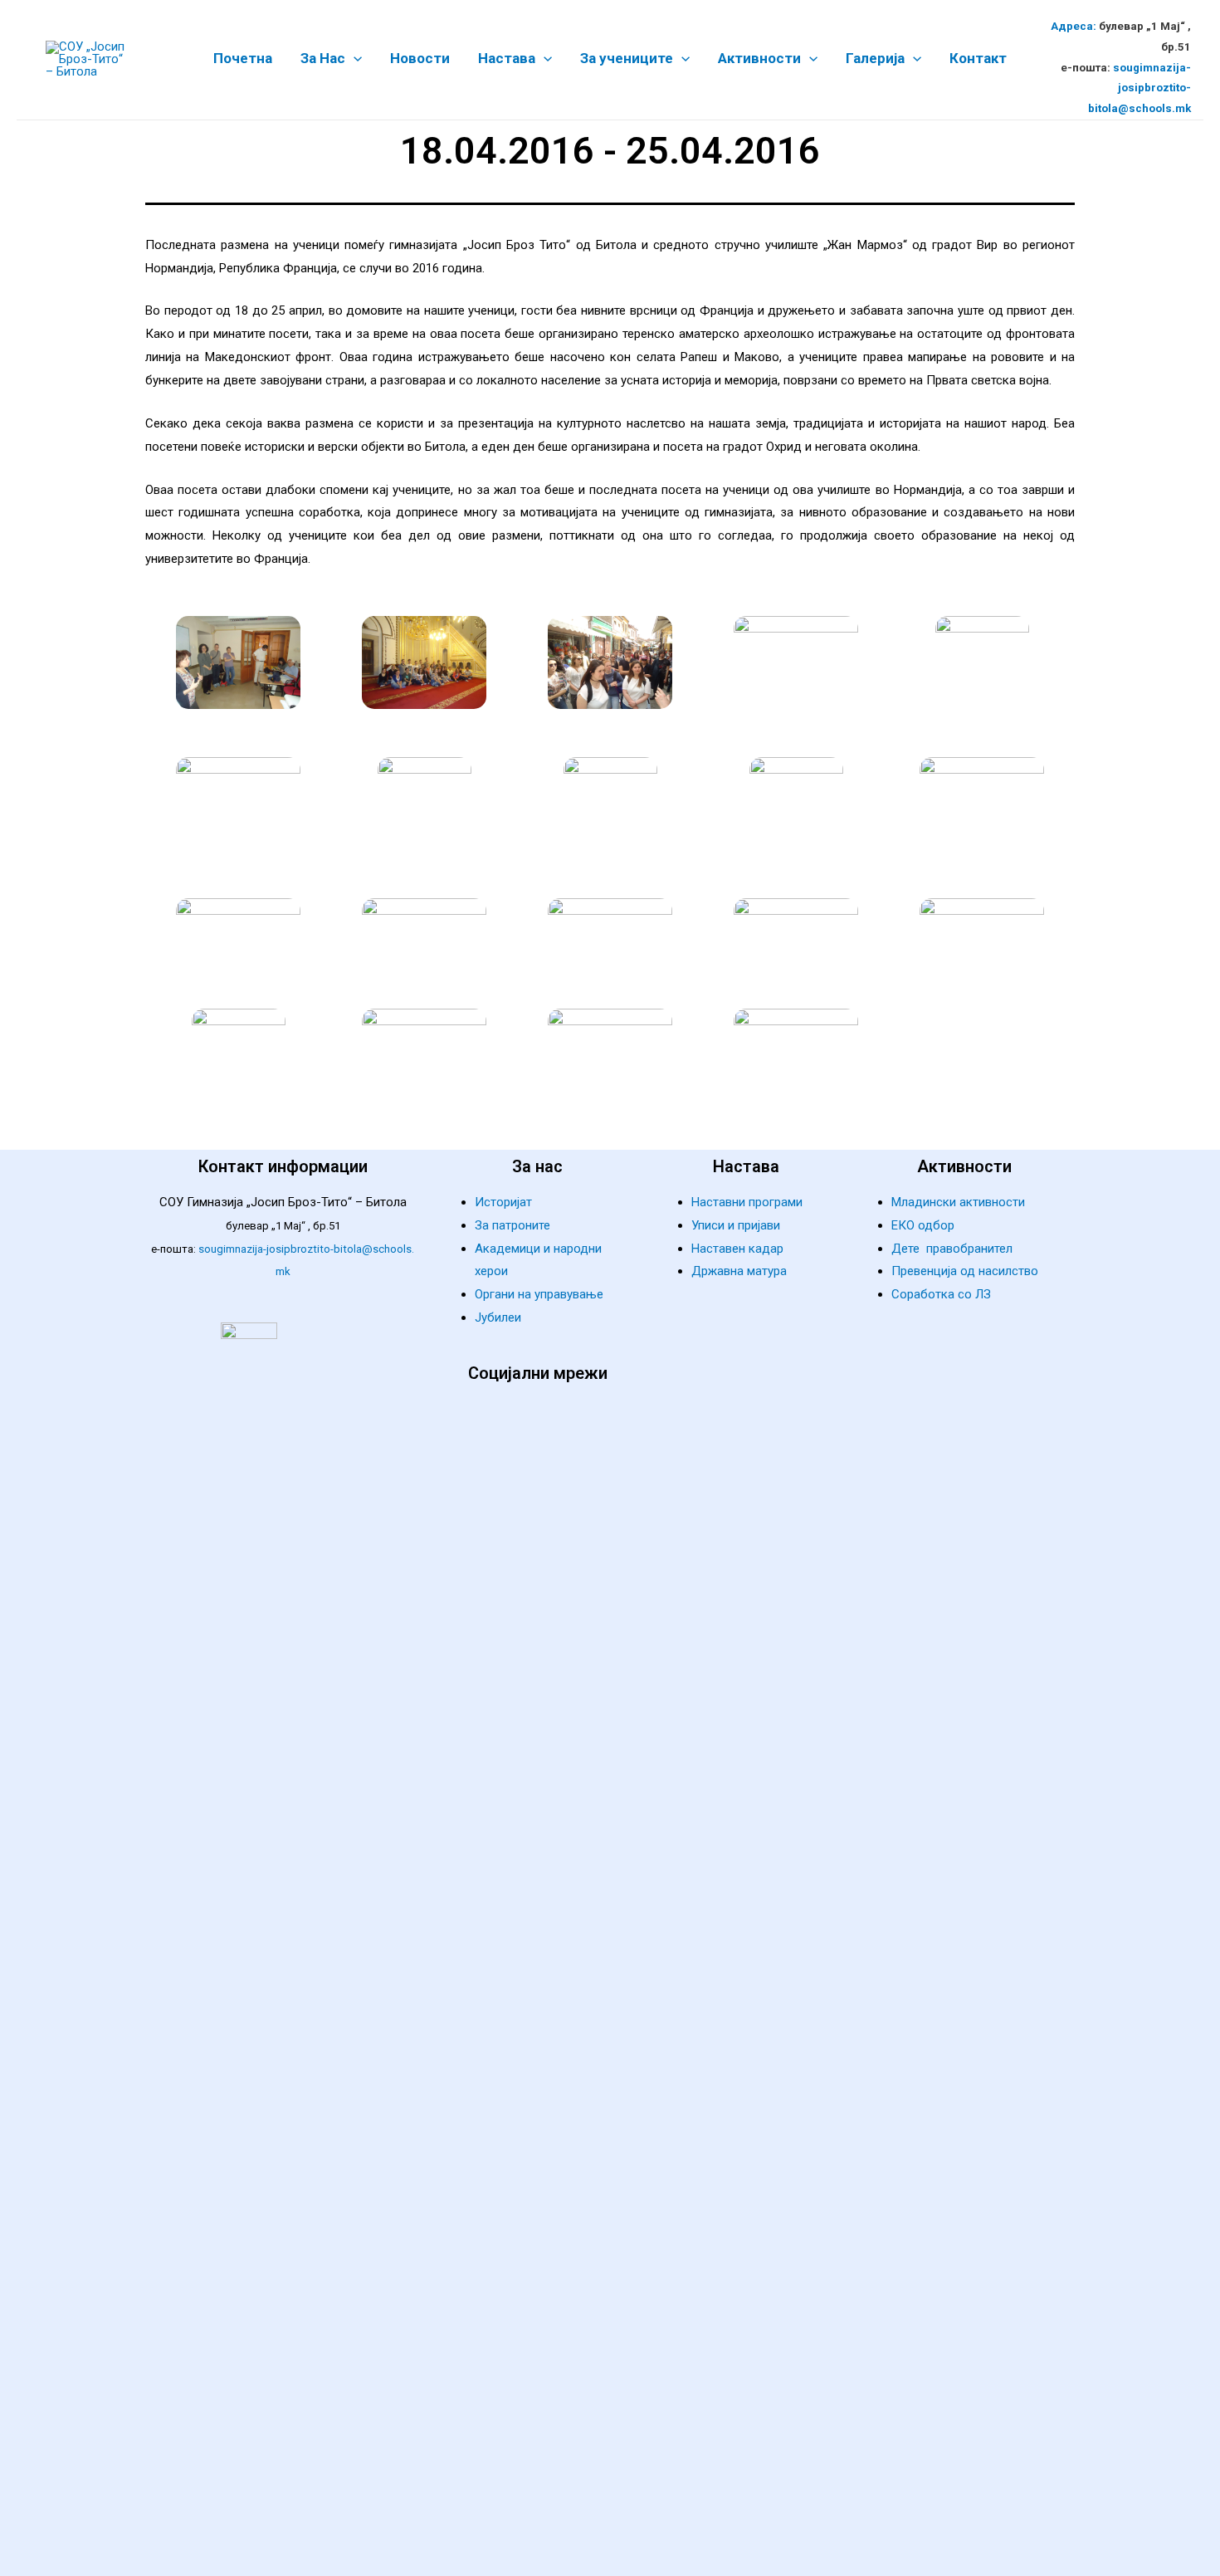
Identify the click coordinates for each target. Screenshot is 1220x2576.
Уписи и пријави (736, 1225)
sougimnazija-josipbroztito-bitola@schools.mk (1139, 88)
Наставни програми (747, 1202)
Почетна (243, 59)
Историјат (503, 1202)
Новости (420, 59)
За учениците (627, 59)
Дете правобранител (952, 1249)
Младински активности (958, 1202)
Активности (759, 59)
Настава (507, 59)
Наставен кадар (737, 1249)
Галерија (875, 59)
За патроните (512, 1225)
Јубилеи (498, 1317)
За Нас (323, 59)
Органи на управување (539, 1294)
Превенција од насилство (965, 1271)
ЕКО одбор (923, 1225)
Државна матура (739, 1271)
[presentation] (354, 58)
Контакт (978, 59)
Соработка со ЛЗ (941, 1294)
